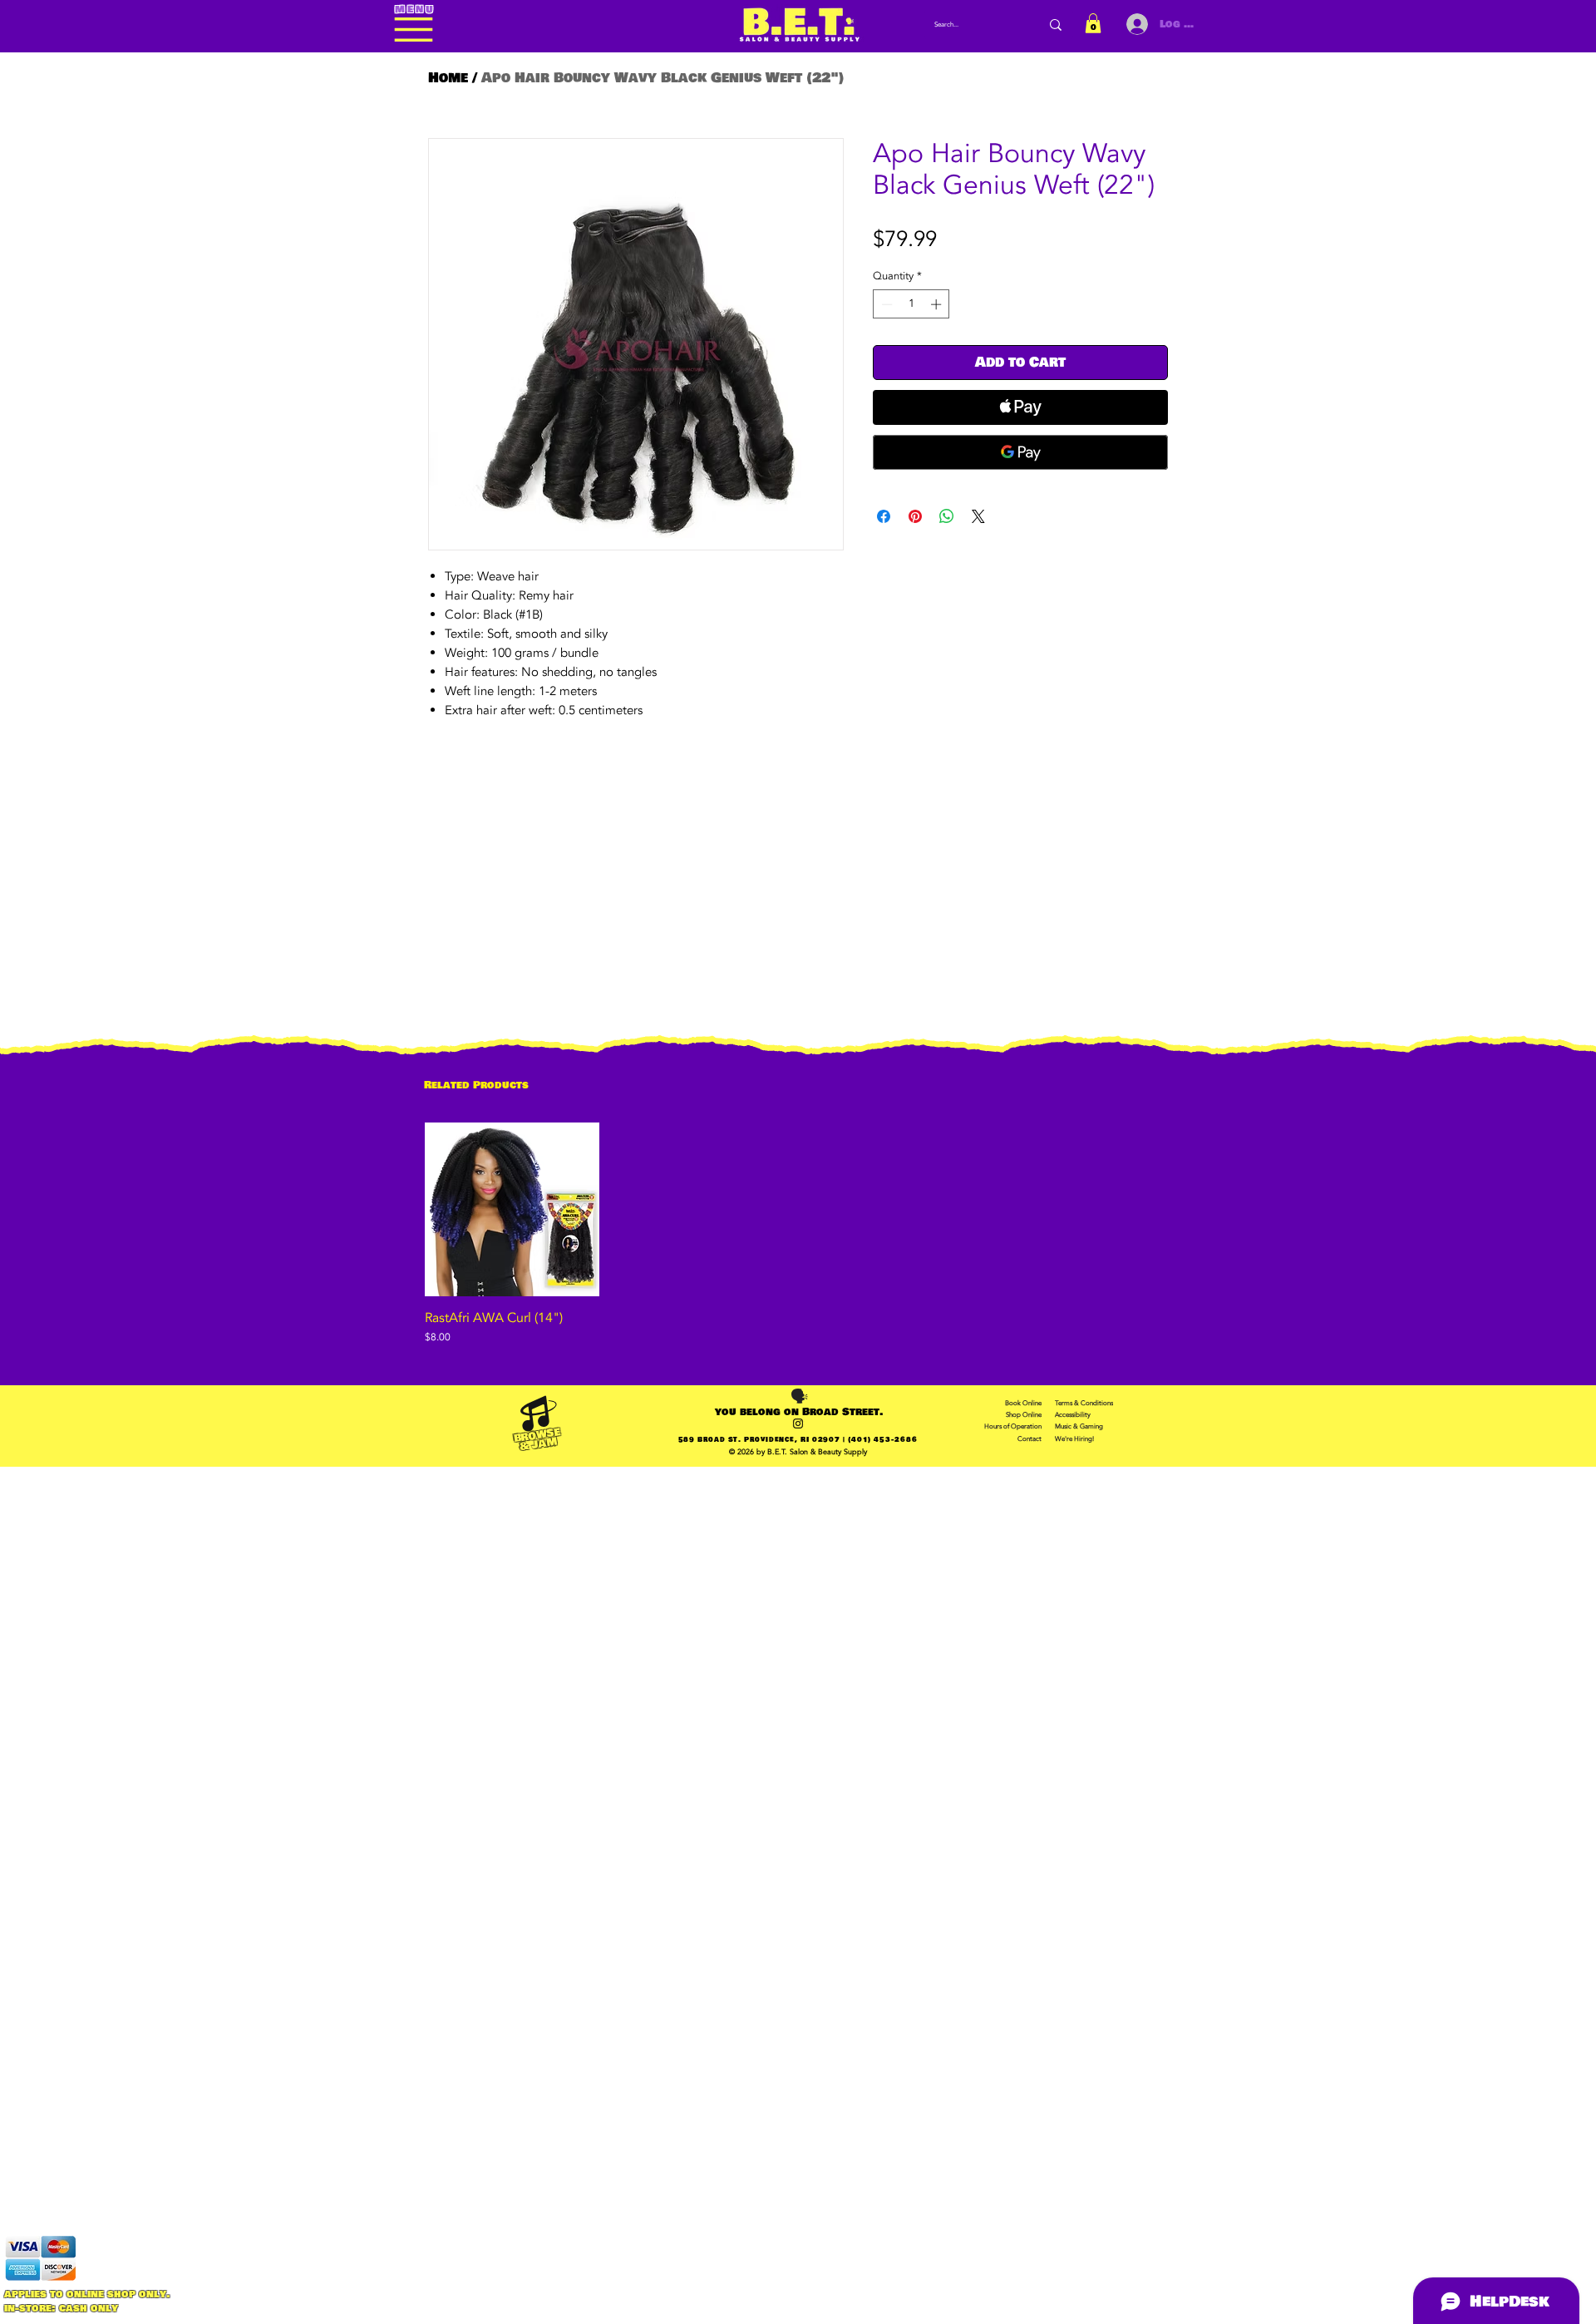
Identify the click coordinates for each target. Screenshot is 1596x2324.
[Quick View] (512, 1210)
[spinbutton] (911, 304)
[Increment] (938, 304)
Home (448, 78)
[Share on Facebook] (884, 516)
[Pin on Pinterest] (915, 516)
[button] (1093, 23)
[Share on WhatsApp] (947, 516)
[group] (798, 1234)
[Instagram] (798, 1424)
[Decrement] (885, 304)
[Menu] (414, 30)
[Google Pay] (1020, 452)
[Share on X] (978, 516)
